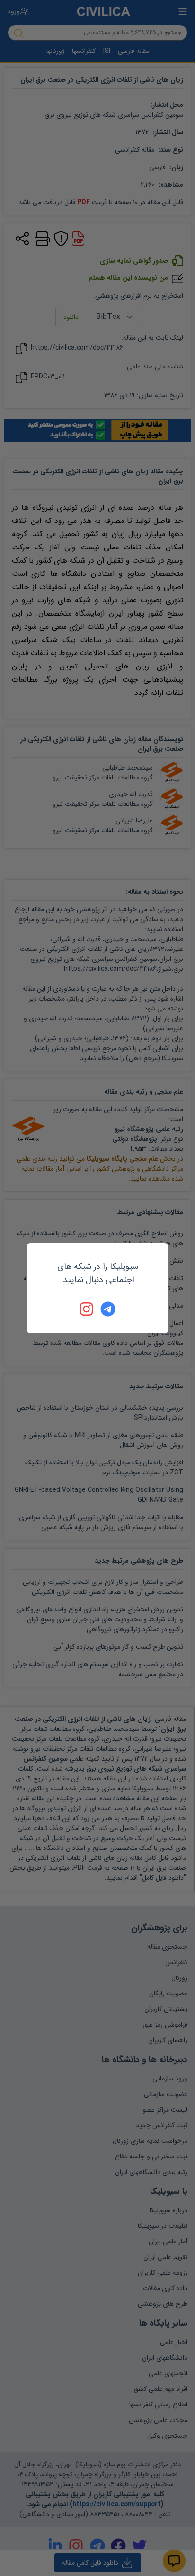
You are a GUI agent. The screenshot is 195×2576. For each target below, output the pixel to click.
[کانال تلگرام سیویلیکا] (108, 1309)
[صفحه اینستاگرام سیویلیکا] (87, 1309)
